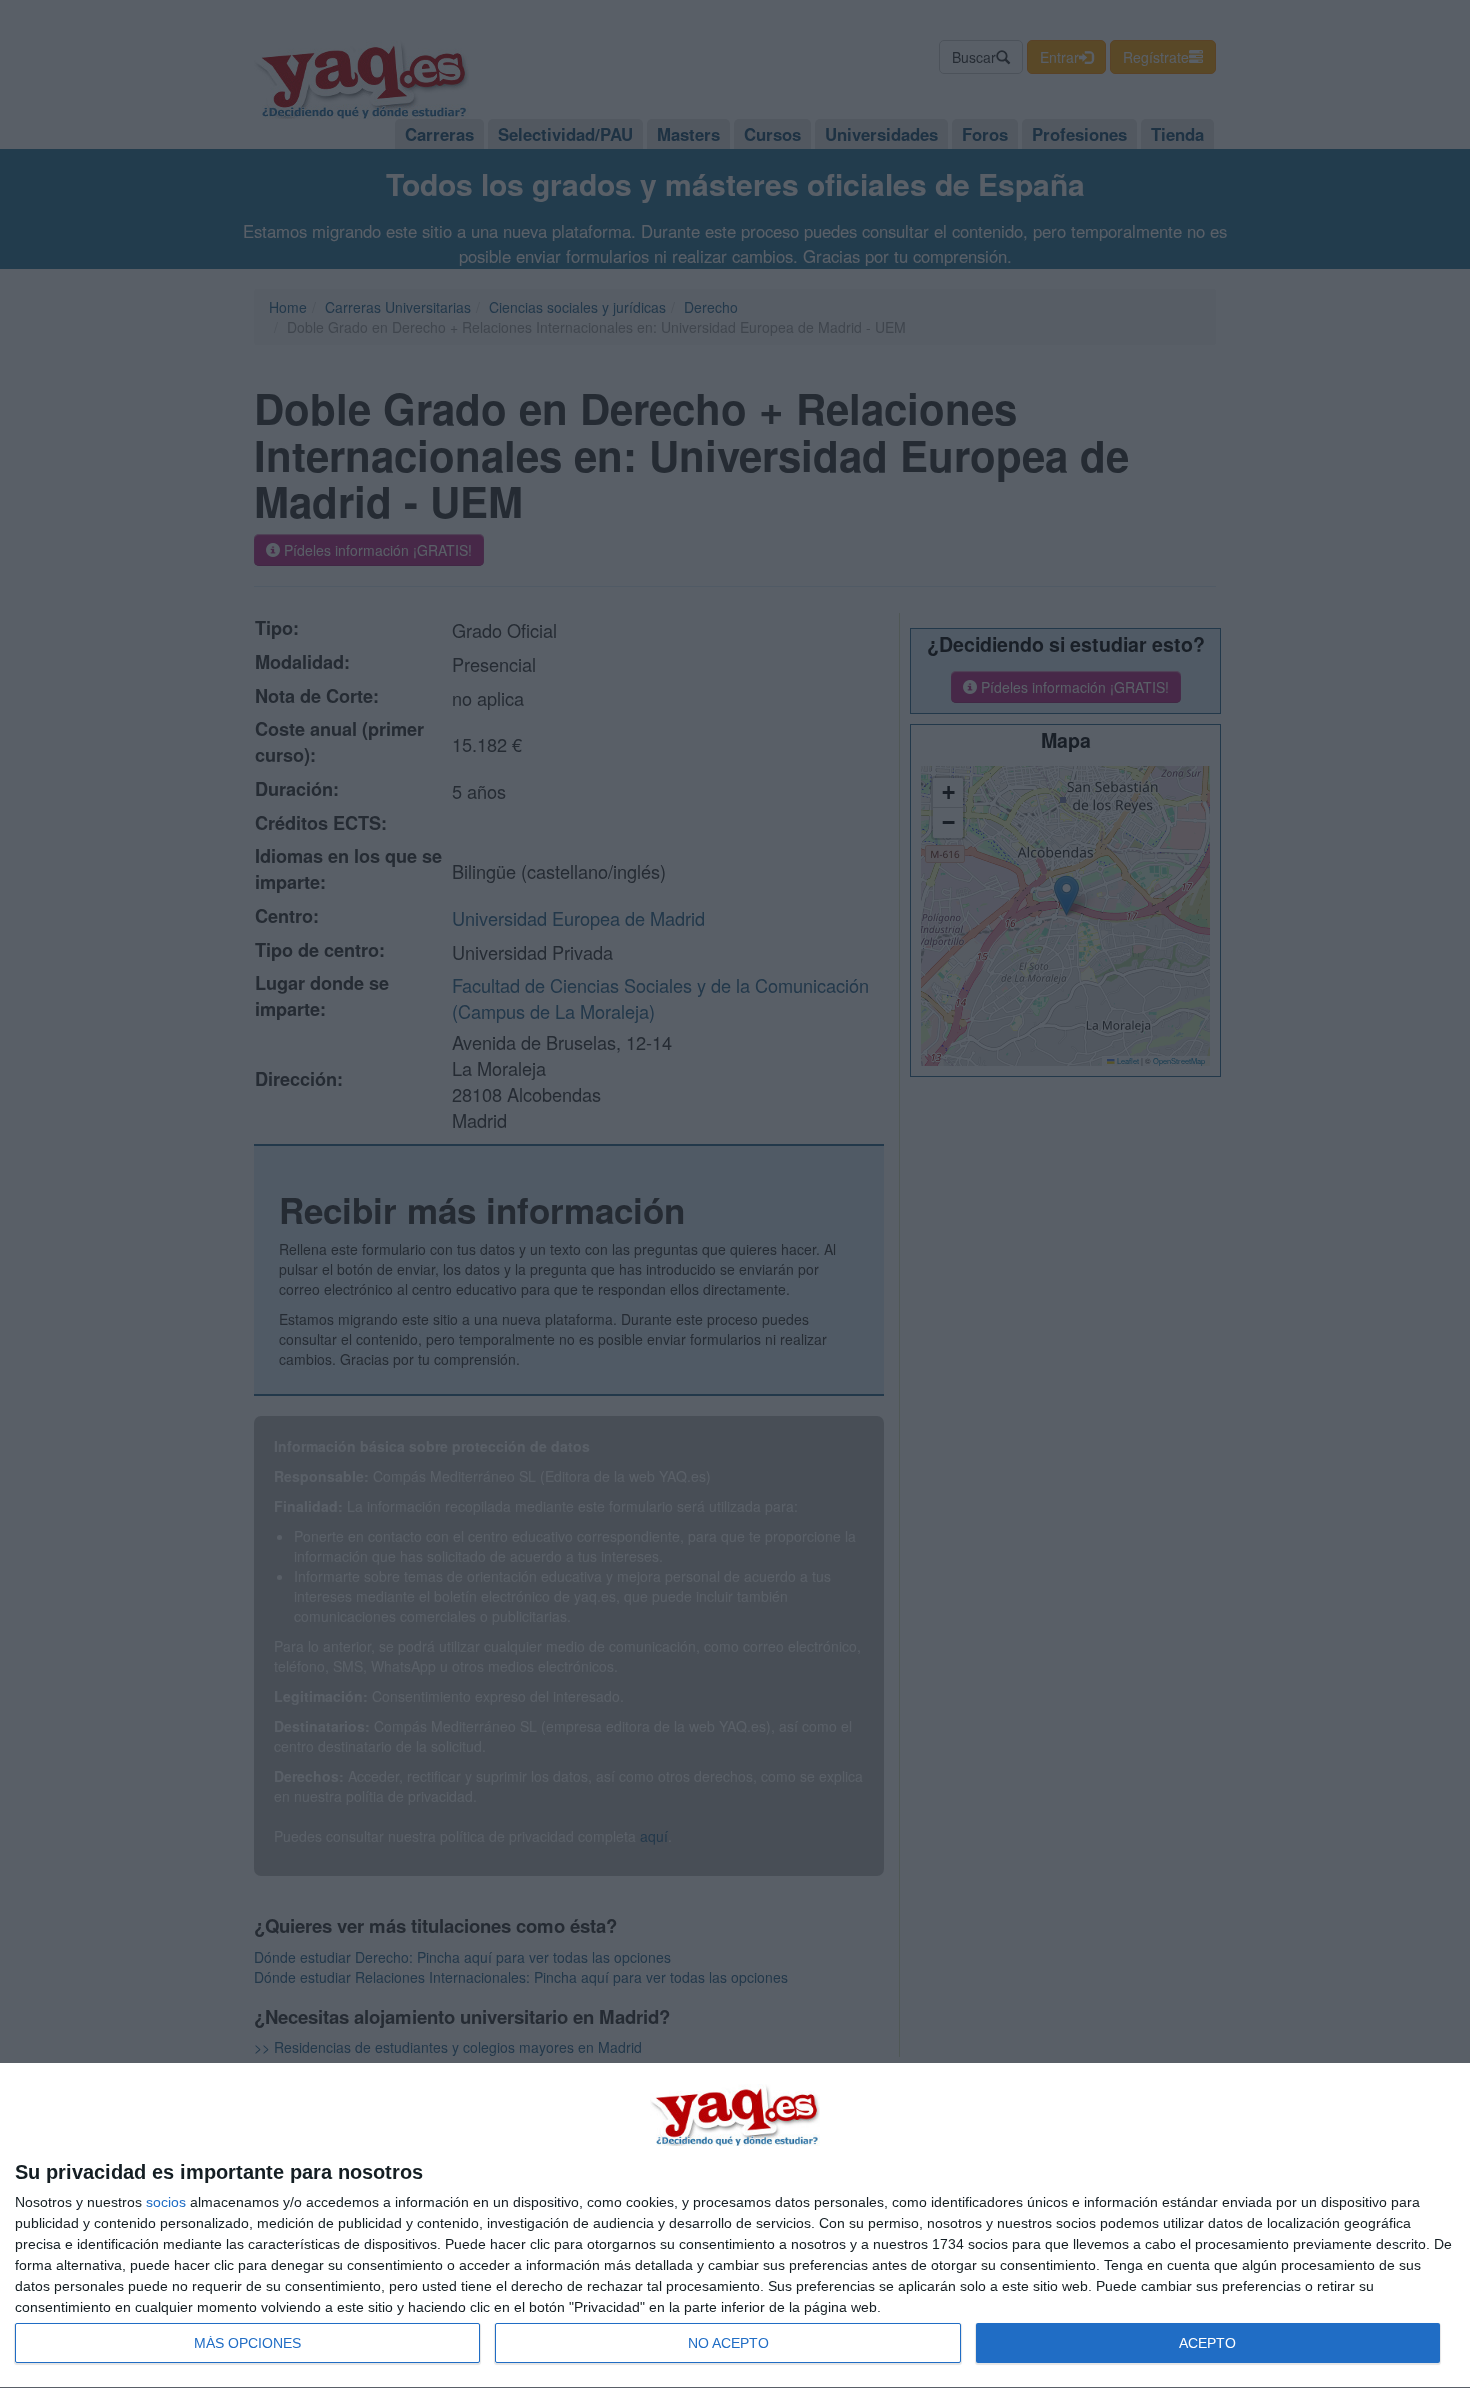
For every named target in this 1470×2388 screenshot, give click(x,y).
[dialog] (735, 2226)
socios (166, 2202)
